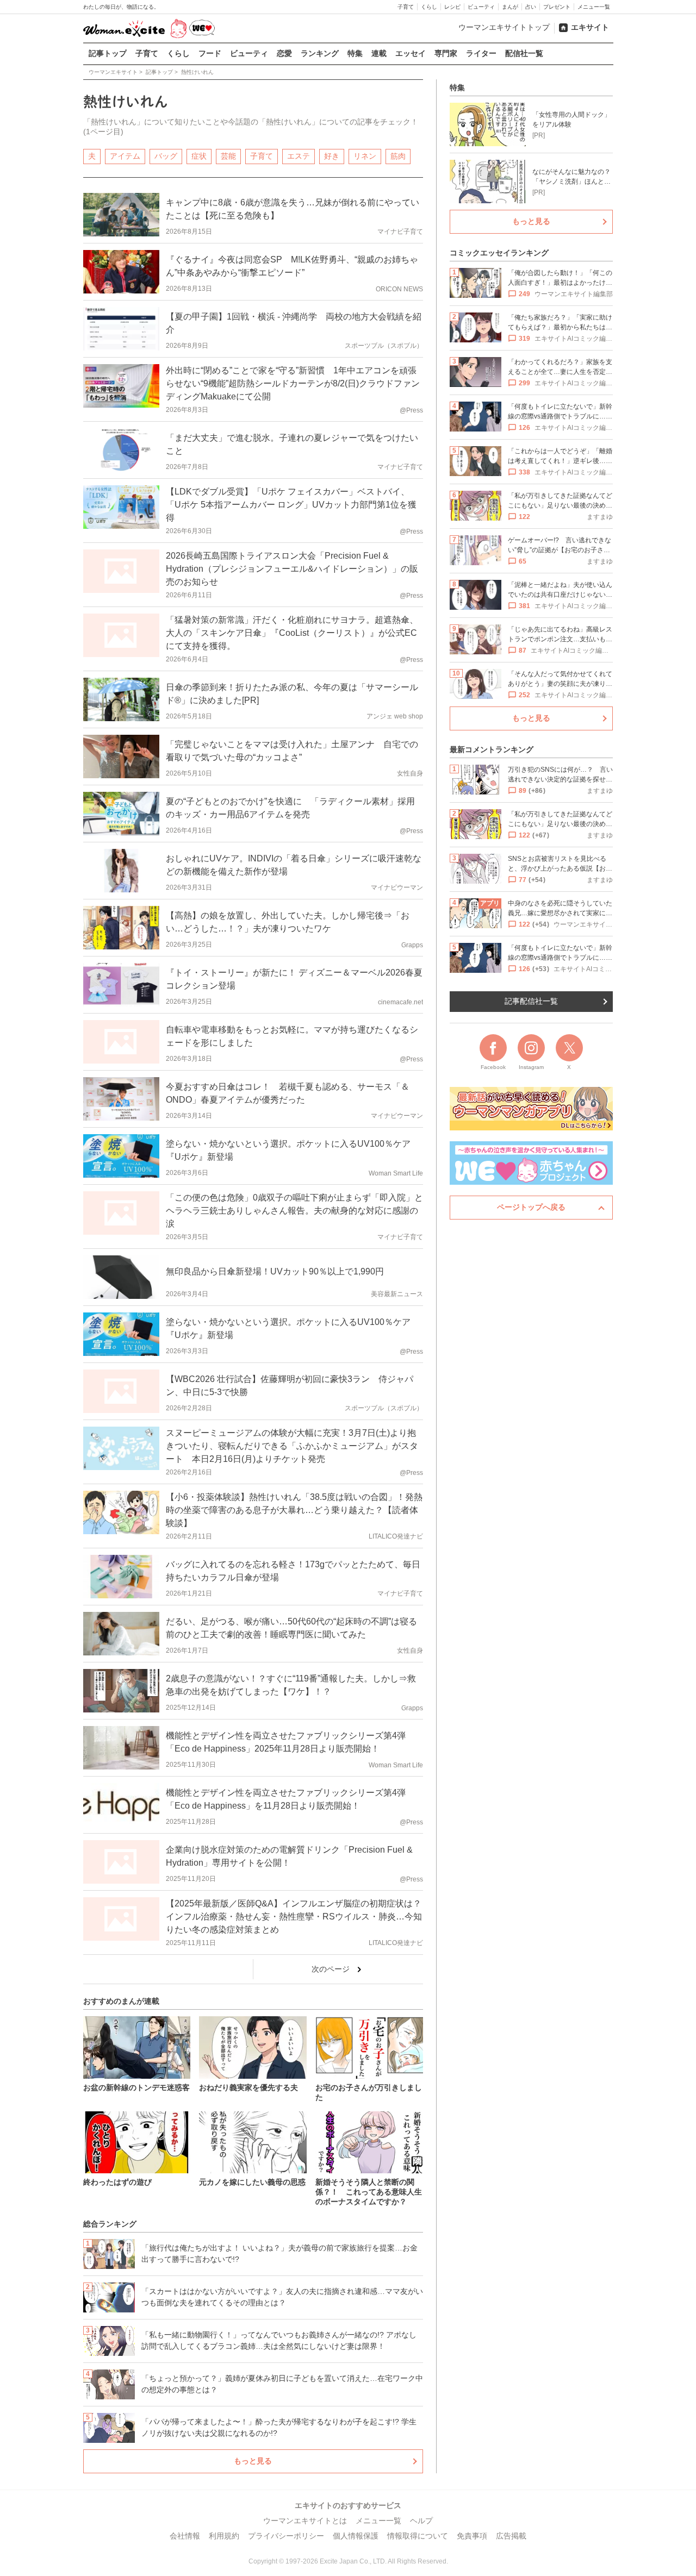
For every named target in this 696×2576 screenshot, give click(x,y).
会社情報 (185, 2536)
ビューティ (481, 7)
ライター (481, 53)
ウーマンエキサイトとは (305, 2521)
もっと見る (253, 2461)
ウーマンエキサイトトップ (504, 27)
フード (210, 53)
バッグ (166, 156)
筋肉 (398, 156)
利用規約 (224, 2536)
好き (332, 156)
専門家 (446, 53)
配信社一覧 (524, 53)
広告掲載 (511, 2536)
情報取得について (418, 2536)
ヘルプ (421, 2521)
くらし (429, 7)
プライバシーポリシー (286, 2536)
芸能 (228, 156)
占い (531, 7)
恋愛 (284, 53)
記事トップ (108, 53)
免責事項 (472, 2536)
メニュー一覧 (594, 7)
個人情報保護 (356, 2536)
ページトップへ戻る (531, 1207)
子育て (406, 7)
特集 (355, 53)
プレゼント (557, 7)
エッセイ (411, 53)
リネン (365, 156)
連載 (379, 53)
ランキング (320, 53)
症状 (199, 156)
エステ (299, 156)
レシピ (452, 7)
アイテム (125, 156)
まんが (510, 7)
